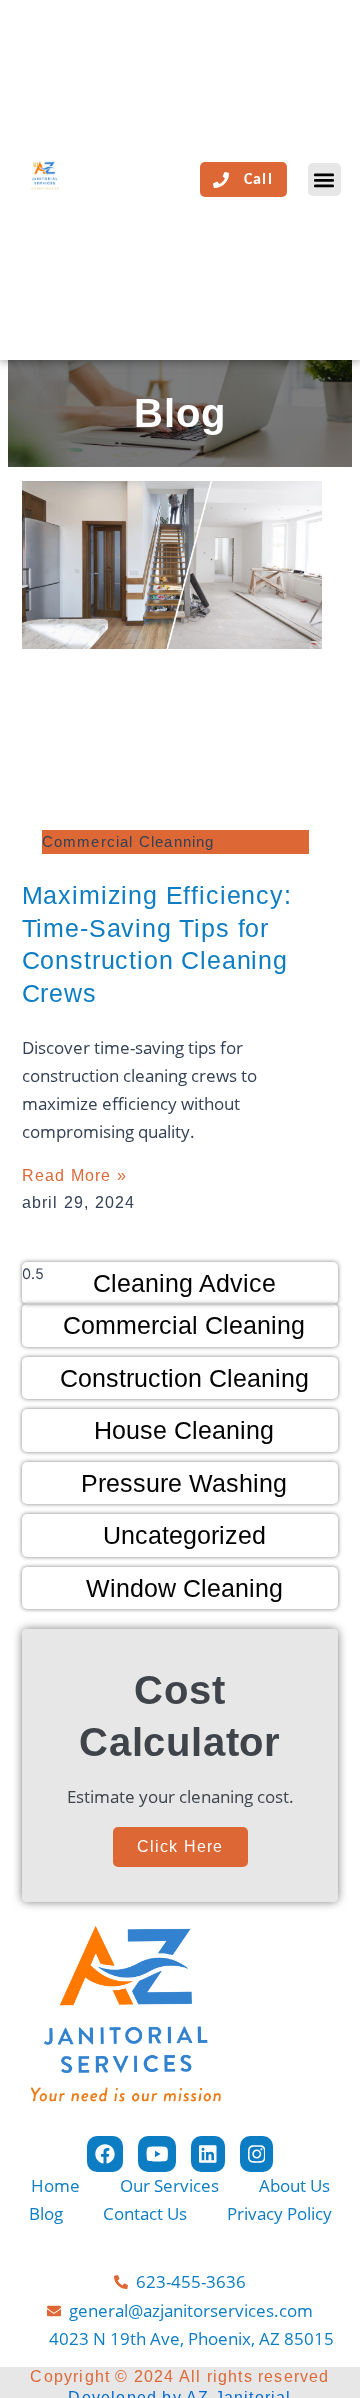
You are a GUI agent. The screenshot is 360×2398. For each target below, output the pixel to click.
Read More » (74, 1175)
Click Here (180, 1846)
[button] (324, 179)
